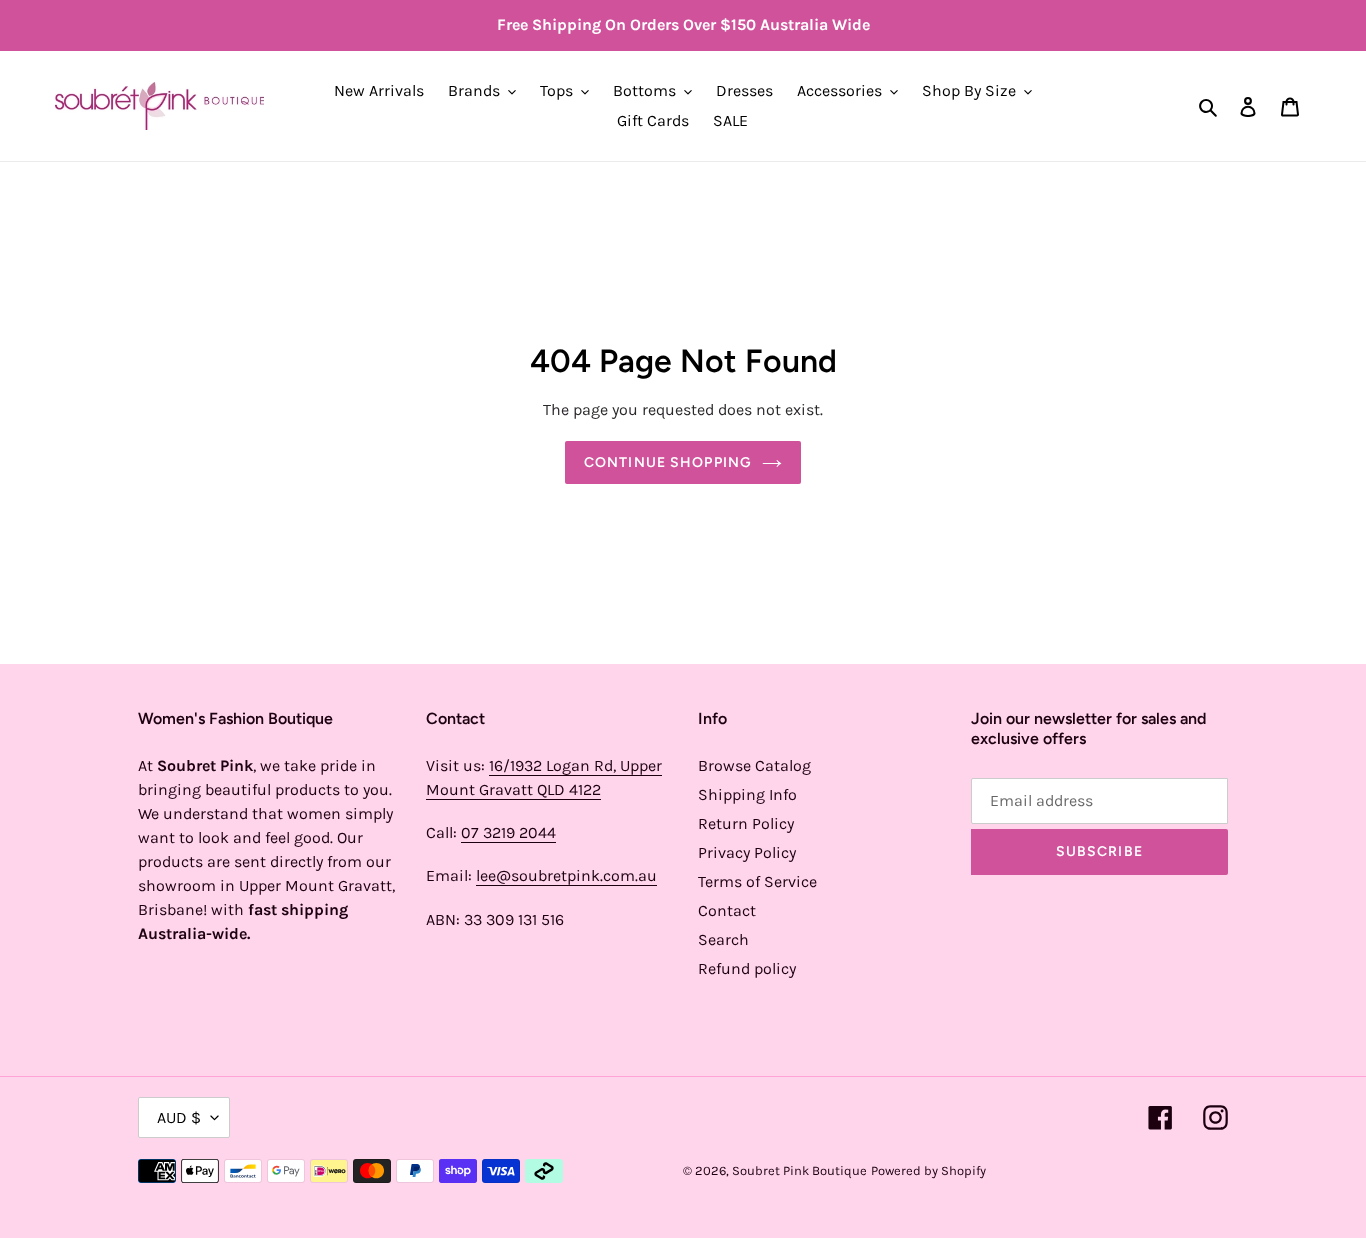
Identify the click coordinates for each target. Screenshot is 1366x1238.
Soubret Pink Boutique (799, 1170)
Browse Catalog (754, 765)
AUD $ (179, 1117)
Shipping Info (747, 794)
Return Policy (746, 823)
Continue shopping (668, 462)
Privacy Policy (747, 852)
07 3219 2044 (508, 832)
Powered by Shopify (928, 1170)
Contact (727, 910)
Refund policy (747, 968)
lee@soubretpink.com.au (566, 875)
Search (723, 939)
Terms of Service (757, 881)
